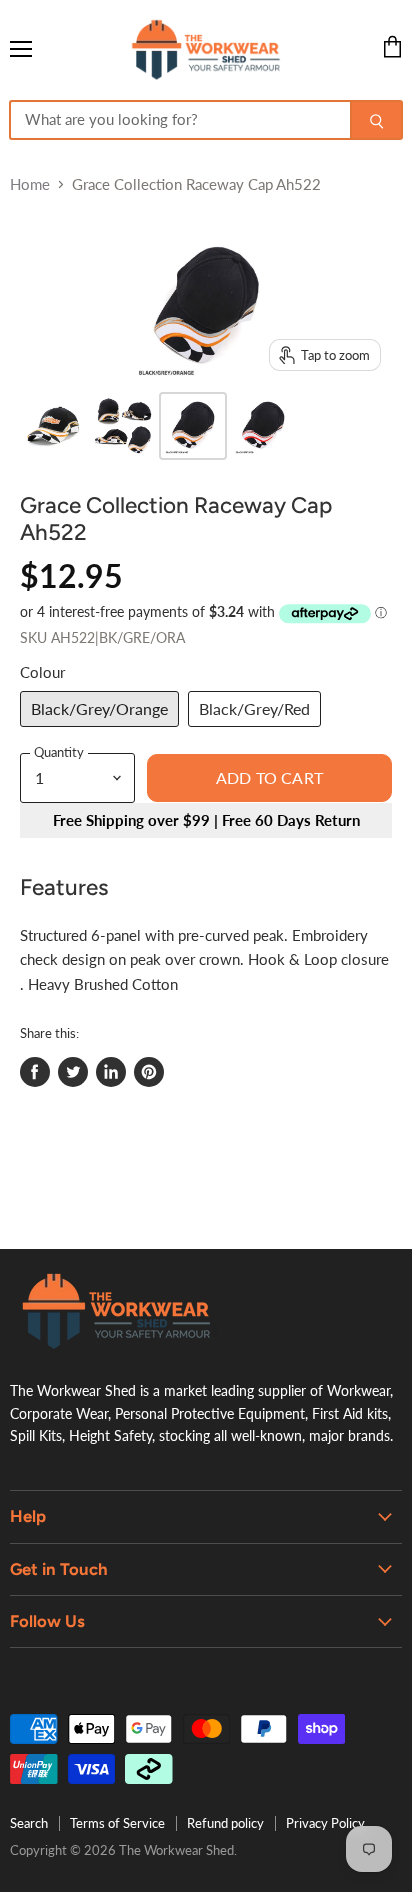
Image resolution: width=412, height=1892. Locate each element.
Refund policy (225, 1823)
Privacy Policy (325, 1823)
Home (30, 184)
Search (29, 1823)
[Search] (376, 120)
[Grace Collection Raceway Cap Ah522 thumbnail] (53, 426)
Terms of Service (117, 1823)
